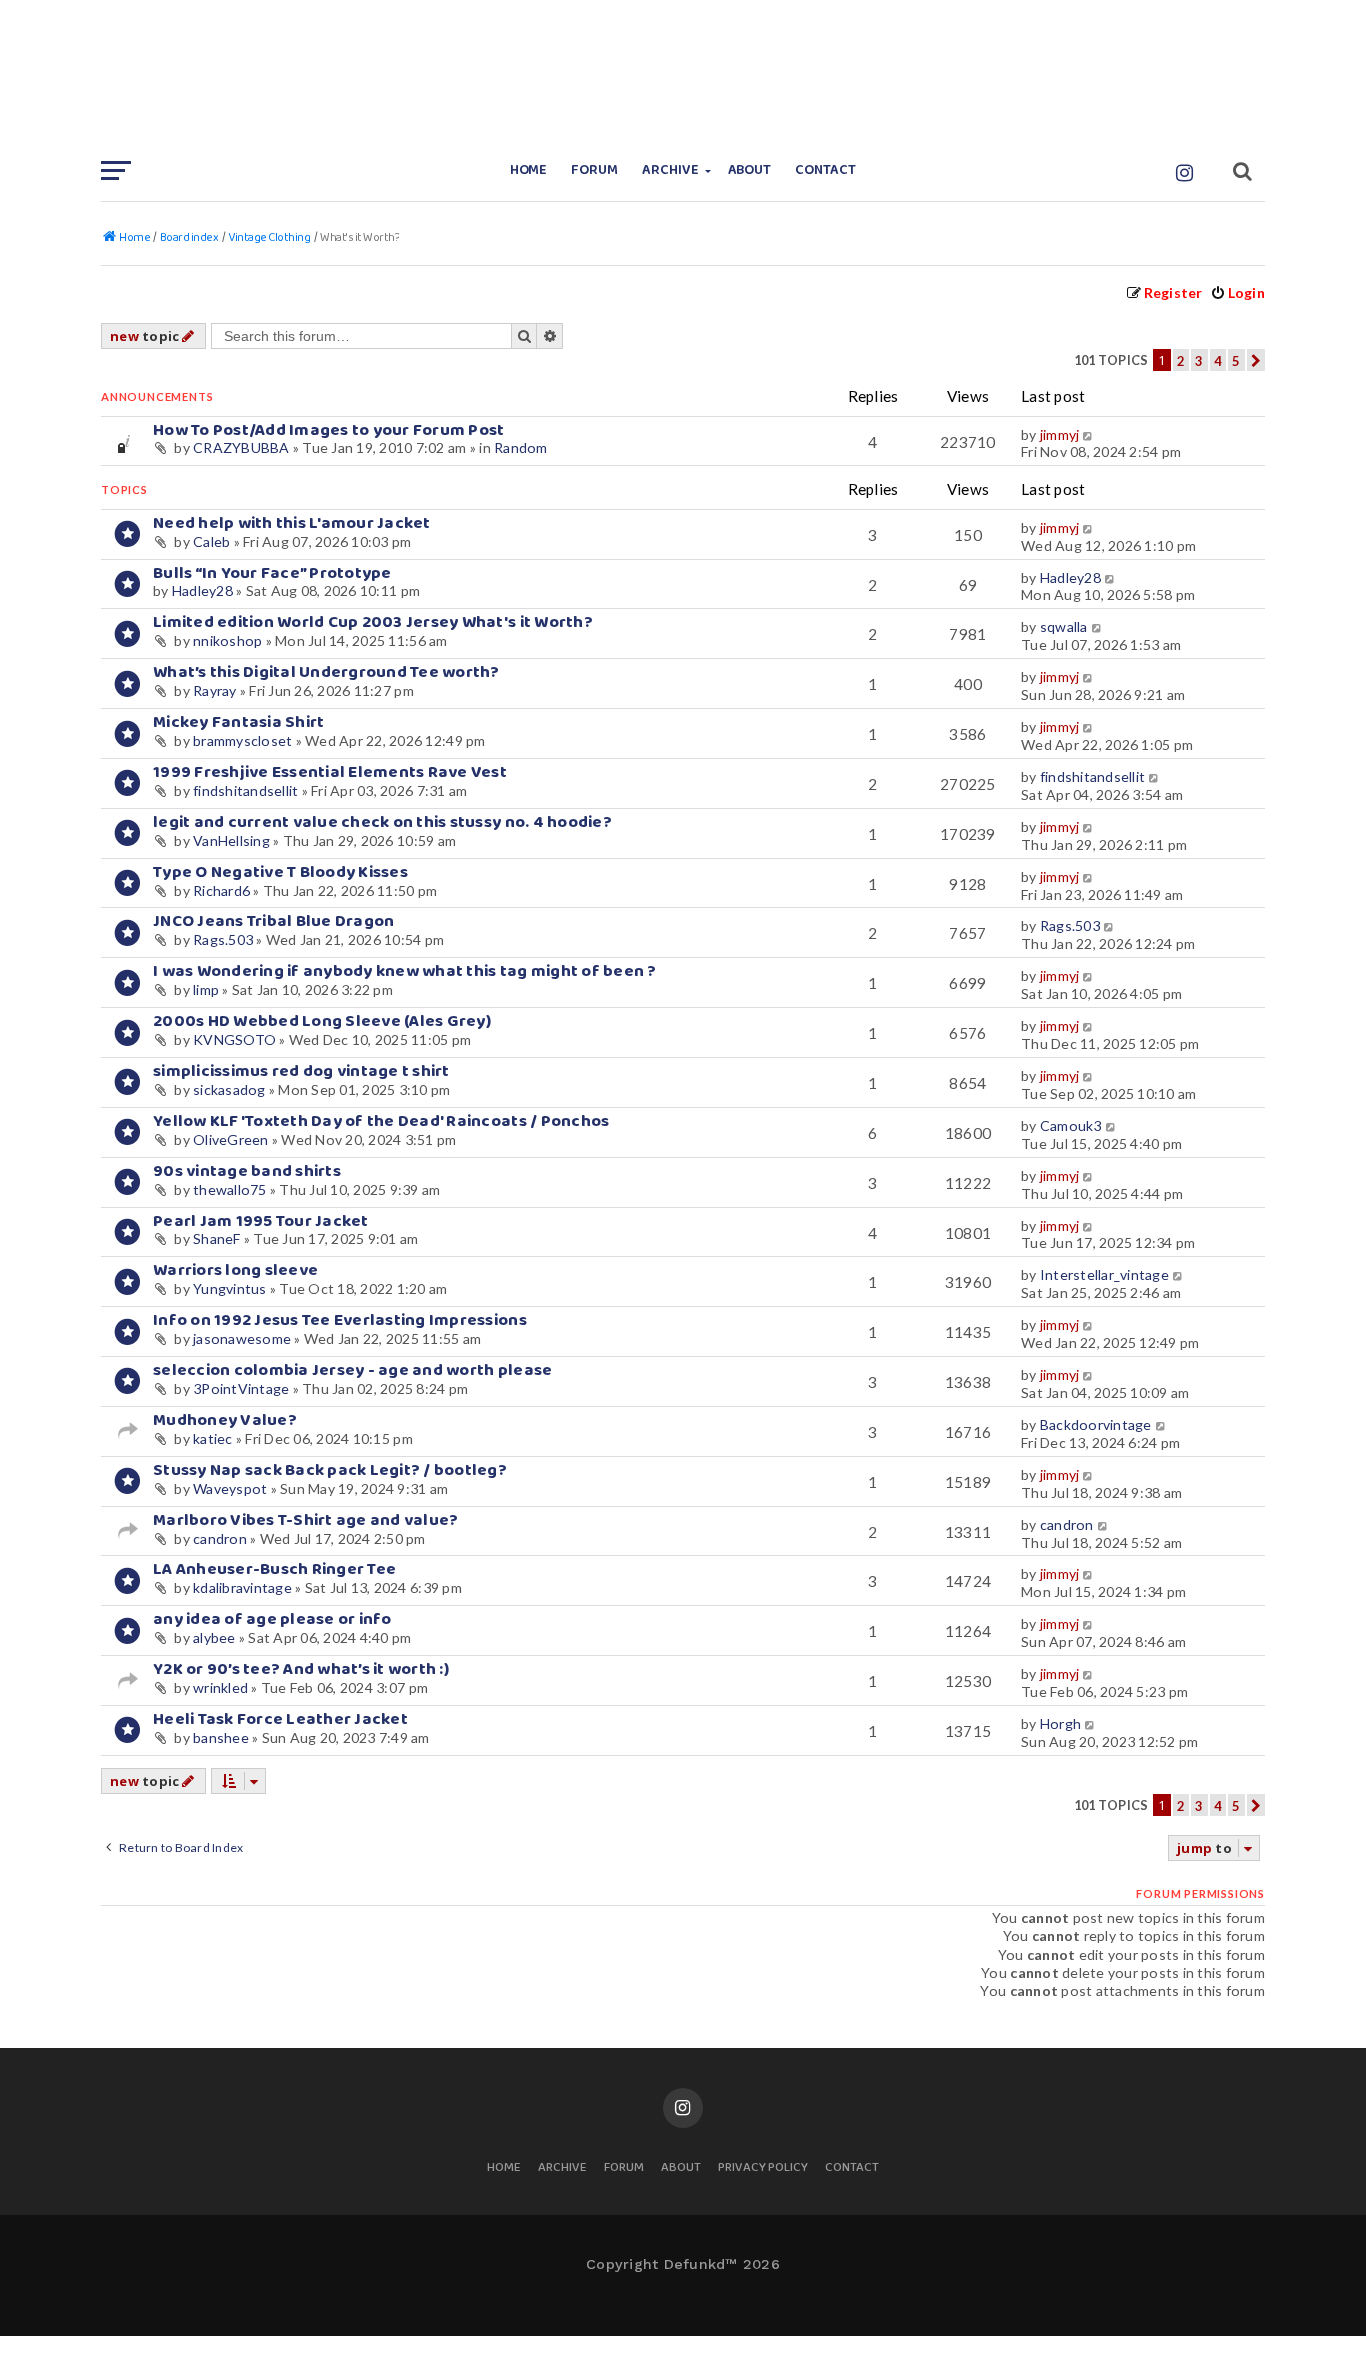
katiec (213, 1438)
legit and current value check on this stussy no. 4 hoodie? (382, 822)
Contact (825, 170)
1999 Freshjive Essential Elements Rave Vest (330, 772)
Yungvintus (230, 1288)
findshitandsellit (245, 790)
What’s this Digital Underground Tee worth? (326, 672)
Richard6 (221, 890)
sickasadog (229, 1089)
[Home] (683, 75)
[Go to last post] (1089, 435)
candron (220, 1538)
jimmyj (1060, 434)
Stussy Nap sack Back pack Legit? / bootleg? (330, 1470)
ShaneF (217, 1238)
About (750, 170)
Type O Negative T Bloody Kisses (280, 872)
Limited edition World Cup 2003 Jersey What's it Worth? (373, 622)
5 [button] (1236, 361)
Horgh (1060, 1723)
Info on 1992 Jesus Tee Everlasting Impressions (340, 1320)
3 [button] (1199, 361)
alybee (214, 1637)
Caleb (211, 541)
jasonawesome (242, 1338)
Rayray (215, 690)
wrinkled (220, 1687)
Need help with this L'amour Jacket (292, 523)
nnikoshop (227, 640)
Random (521, 447)
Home (529, 170)
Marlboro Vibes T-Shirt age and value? (305, 1520)
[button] (1256, 360)
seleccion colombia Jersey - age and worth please (352, 1370)
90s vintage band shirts (247, 1171)
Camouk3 (1071, 1125)
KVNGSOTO (234, 1039)
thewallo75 (230, 1189)
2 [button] (1181, 361)
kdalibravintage (242, 1587)
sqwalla (1064, 626)
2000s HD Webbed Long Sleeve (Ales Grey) (322, 1021)
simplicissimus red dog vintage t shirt (301, 1071)
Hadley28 (202, 590)
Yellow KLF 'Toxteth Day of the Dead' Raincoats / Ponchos (381, 1121)
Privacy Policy (763, 2168)
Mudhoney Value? (225, 1420)
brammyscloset (242, 740)
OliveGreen (231, 1139)
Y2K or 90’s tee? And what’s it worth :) (301, 1669)
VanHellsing (231, 840)
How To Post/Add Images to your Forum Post (329, 430)
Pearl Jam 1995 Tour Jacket (261, 1221)
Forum (594, 170)
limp (206, 989)
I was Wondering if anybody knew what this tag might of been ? (405, 971)
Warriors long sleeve (235, 1270)
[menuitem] (1237, 292)
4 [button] (1218, 361)
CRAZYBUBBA (241, 447)
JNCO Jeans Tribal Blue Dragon (273, 921)
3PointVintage (241, 1388)
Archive (670, 170)
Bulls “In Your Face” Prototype (272, 573)
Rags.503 (223, 939)
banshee (221, 1737)
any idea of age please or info (272, 1619)
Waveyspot (230, 1488)
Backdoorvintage (1096, 1424)
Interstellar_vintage (1104, 1274)
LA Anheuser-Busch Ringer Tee (274, 1569)
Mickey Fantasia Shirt (238, 722)
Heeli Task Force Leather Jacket (280, 1719)
